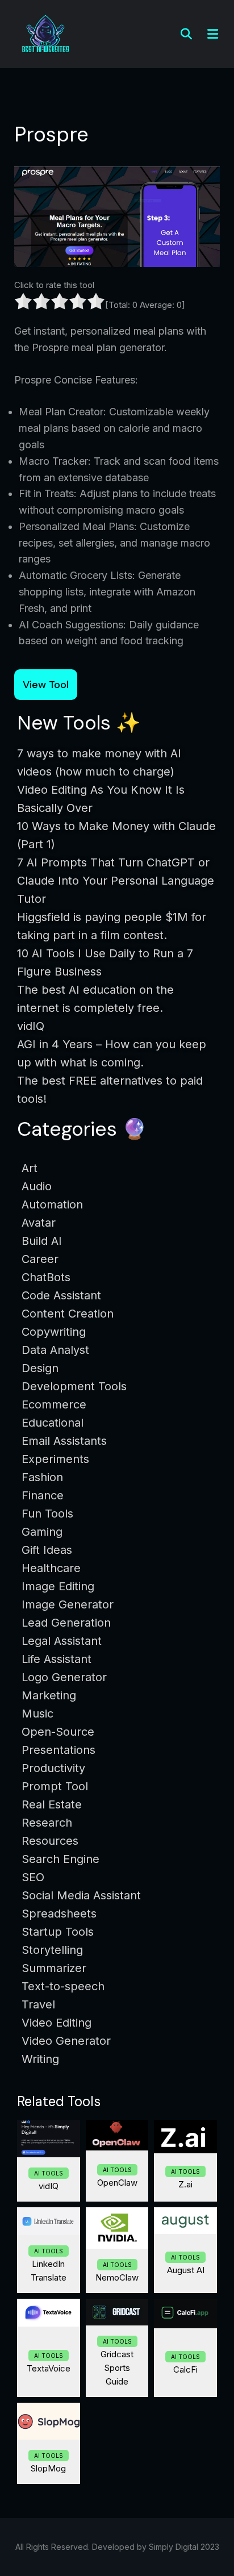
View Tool (46, 685)
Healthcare (51, 1568)
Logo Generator (64, 1677)
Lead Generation (66, 1623)
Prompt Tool (55, 1786)
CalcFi (185, 2369)
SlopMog (48, 2468)
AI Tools (49, 2173)
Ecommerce (54, 1404)
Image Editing (58, 1586)
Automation (52, 1204)
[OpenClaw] (117, 2135)
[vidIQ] (49, 2138)
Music (37, 1714)
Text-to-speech (63, 1986)
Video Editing (57, 2023)
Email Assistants (64, 1441)
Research (47, 1823)
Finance (43, 1495)
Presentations (58, 1750)
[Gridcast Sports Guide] (117, 2312)
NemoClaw (117, 2277)
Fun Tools (47, 1514)
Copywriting (54, 1332)
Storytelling (52, 1950)
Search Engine (60, 1859)
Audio (37, 1186)
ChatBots (46, 1277)
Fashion (42, 1477)
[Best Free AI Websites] (45, 33)
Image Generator (68, 1604)
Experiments (55, 1459)
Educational (53, 1423)
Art (30, 1168)
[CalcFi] (185, 2314)
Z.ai (185, 2184)
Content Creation (68, 1314)
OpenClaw (117, 2183)
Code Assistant (61, 1295)
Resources (50, 1841)
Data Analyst (55, 1350)
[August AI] (185, 2221)
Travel (38, 2004)
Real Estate (52, 1804)
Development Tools (74, 1386)
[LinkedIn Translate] (49, 2221)
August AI (186, 2270)
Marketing (49, 1695)
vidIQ (49, 2186)
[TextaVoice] (49, 2312)
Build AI (42, 1241)
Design (40, 1368)
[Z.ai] (185, 2137)
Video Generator (66, 2041)
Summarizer (54, 1968)
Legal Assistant (62, 1641)
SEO (33, 1877)
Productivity (53, 1768)
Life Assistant (57, 1659)
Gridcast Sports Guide (117, 2368)
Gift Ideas (47, 1550)
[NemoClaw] (117, 2228)
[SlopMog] (49, 2421)
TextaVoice (49, 2368)
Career (40, 1259)
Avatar (39, 1223)
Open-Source (58, 1732)
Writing (40, 2059)
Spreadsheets (59, 1914)
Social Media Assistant (81, 1895)
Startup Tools (58, 1932)
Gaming (42, 1532)
